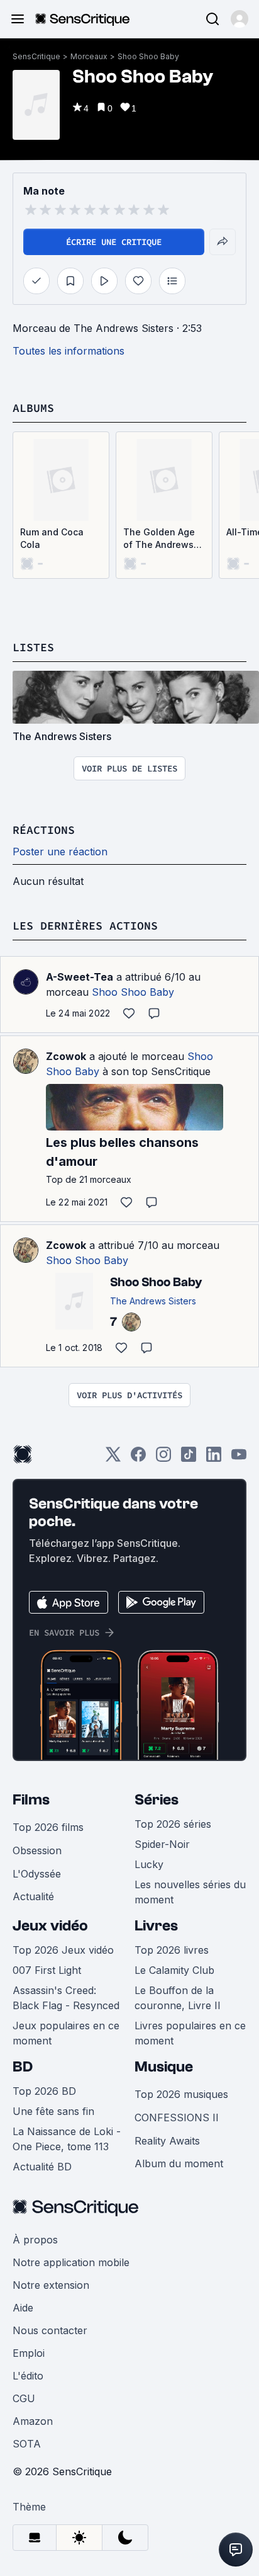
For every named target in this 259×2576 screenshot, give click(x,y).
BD (23, 2067)
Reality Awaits (167, 2141)
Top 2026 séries (173, 1824)
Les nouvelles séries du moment (190, 1892)
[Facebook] (138, 1458)
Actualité (33, 1896)
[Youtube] (239, 1458)
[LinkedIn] (214, 1458)
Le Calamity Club (174, 1970)
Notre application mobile (71, 2262)
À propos (35, 2240)
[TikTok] (189, 1458)
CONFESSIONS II (177, 2117)
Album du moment (179, 2163)
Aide (23, 2308)
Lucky (149, 1864)
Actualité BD (42, 2167)
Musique (164, 2067)
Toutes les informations (69, 351)
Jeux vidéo (50, 1926)
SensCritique (36, 56)
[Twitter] (113, 1458)
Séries (157, 1800)
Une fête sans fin (53, 2111)
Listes (33, 647)
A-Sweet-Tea (80, 977)
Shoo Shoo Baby (148, 56)
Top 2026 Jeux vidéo (63, 1950)
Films (31, 1800)
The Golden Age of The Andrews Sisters (159, 539)
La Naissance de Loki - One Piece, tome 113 (67, 2139)
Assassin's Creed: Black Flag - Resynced (66, 1998)
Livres (156, 1926)
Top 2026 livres (172, 1950)
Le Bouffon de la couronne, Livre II (178, 1998)
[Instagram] (163, 1458)
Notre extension (51, 2285)
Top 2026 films (48, 1827)
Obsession (37, 1850)
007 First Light (47, 1970)
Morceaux (89, 56)
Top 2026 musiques (181, 2094)
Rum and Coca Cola (52, 538)
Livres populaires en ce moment (190, 2033)
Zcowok (66, 1056)
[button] (240, 19)
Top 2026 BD (44, 2091)
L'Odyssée (37, 1874)
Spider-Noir (162, 1844)
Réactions (44, 830)
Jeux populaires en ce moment (66, 2033)
